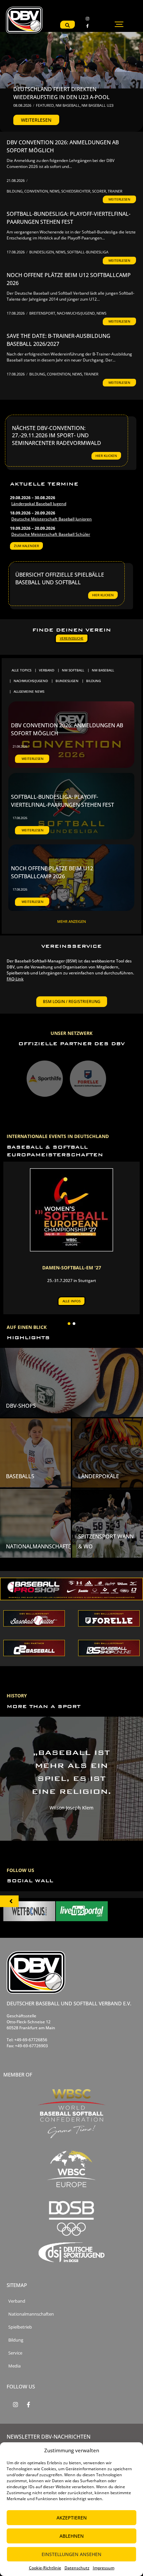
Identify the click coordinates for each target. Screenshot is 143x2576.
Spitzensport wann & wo (106, 1542)
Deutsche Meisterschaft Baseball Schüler (51, 534)
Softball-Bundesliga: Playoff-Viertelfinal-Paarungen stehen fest (69, 218)
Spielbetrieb (20, 2327)
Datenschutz (77, 2568)
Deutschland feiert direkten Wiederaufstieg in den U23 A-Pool (62, 93)
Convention (37, 191)
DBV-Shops (21, 1406)
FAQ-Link (15, 979)
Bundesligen (42, 252)
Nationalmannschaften (41, 1546)
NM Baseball (68, 105)
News (55, 191)
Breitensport (43, 313)
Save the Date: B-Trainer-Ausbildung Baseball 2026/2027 (59, 340)
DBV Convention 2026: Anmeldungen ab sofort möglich (63, 146)
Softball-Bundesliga (88, 252)
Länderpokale (99, 1476)
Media (14, 2366)
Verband (17, 2301)
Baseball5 (20, 1476)
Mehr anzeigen (71, 921)
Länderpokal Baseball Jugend (39, 504)
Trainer (115, 191)
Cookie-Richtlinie (45, 2568)
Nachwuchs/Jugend (76, 313)
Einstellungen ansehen (71, 2554)
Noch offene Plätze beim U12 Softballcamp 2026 (69, 279)
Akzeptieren (72, 2518)
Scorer (100, 191)
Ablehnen (72, 2536)
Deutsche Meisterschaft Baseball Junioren (52, 519)
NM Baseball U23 (97, 105)
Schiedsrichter (76, 191)
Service (15, 2353)
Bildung (15, 191)
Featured (45, 105)
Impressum (104, 2568)
